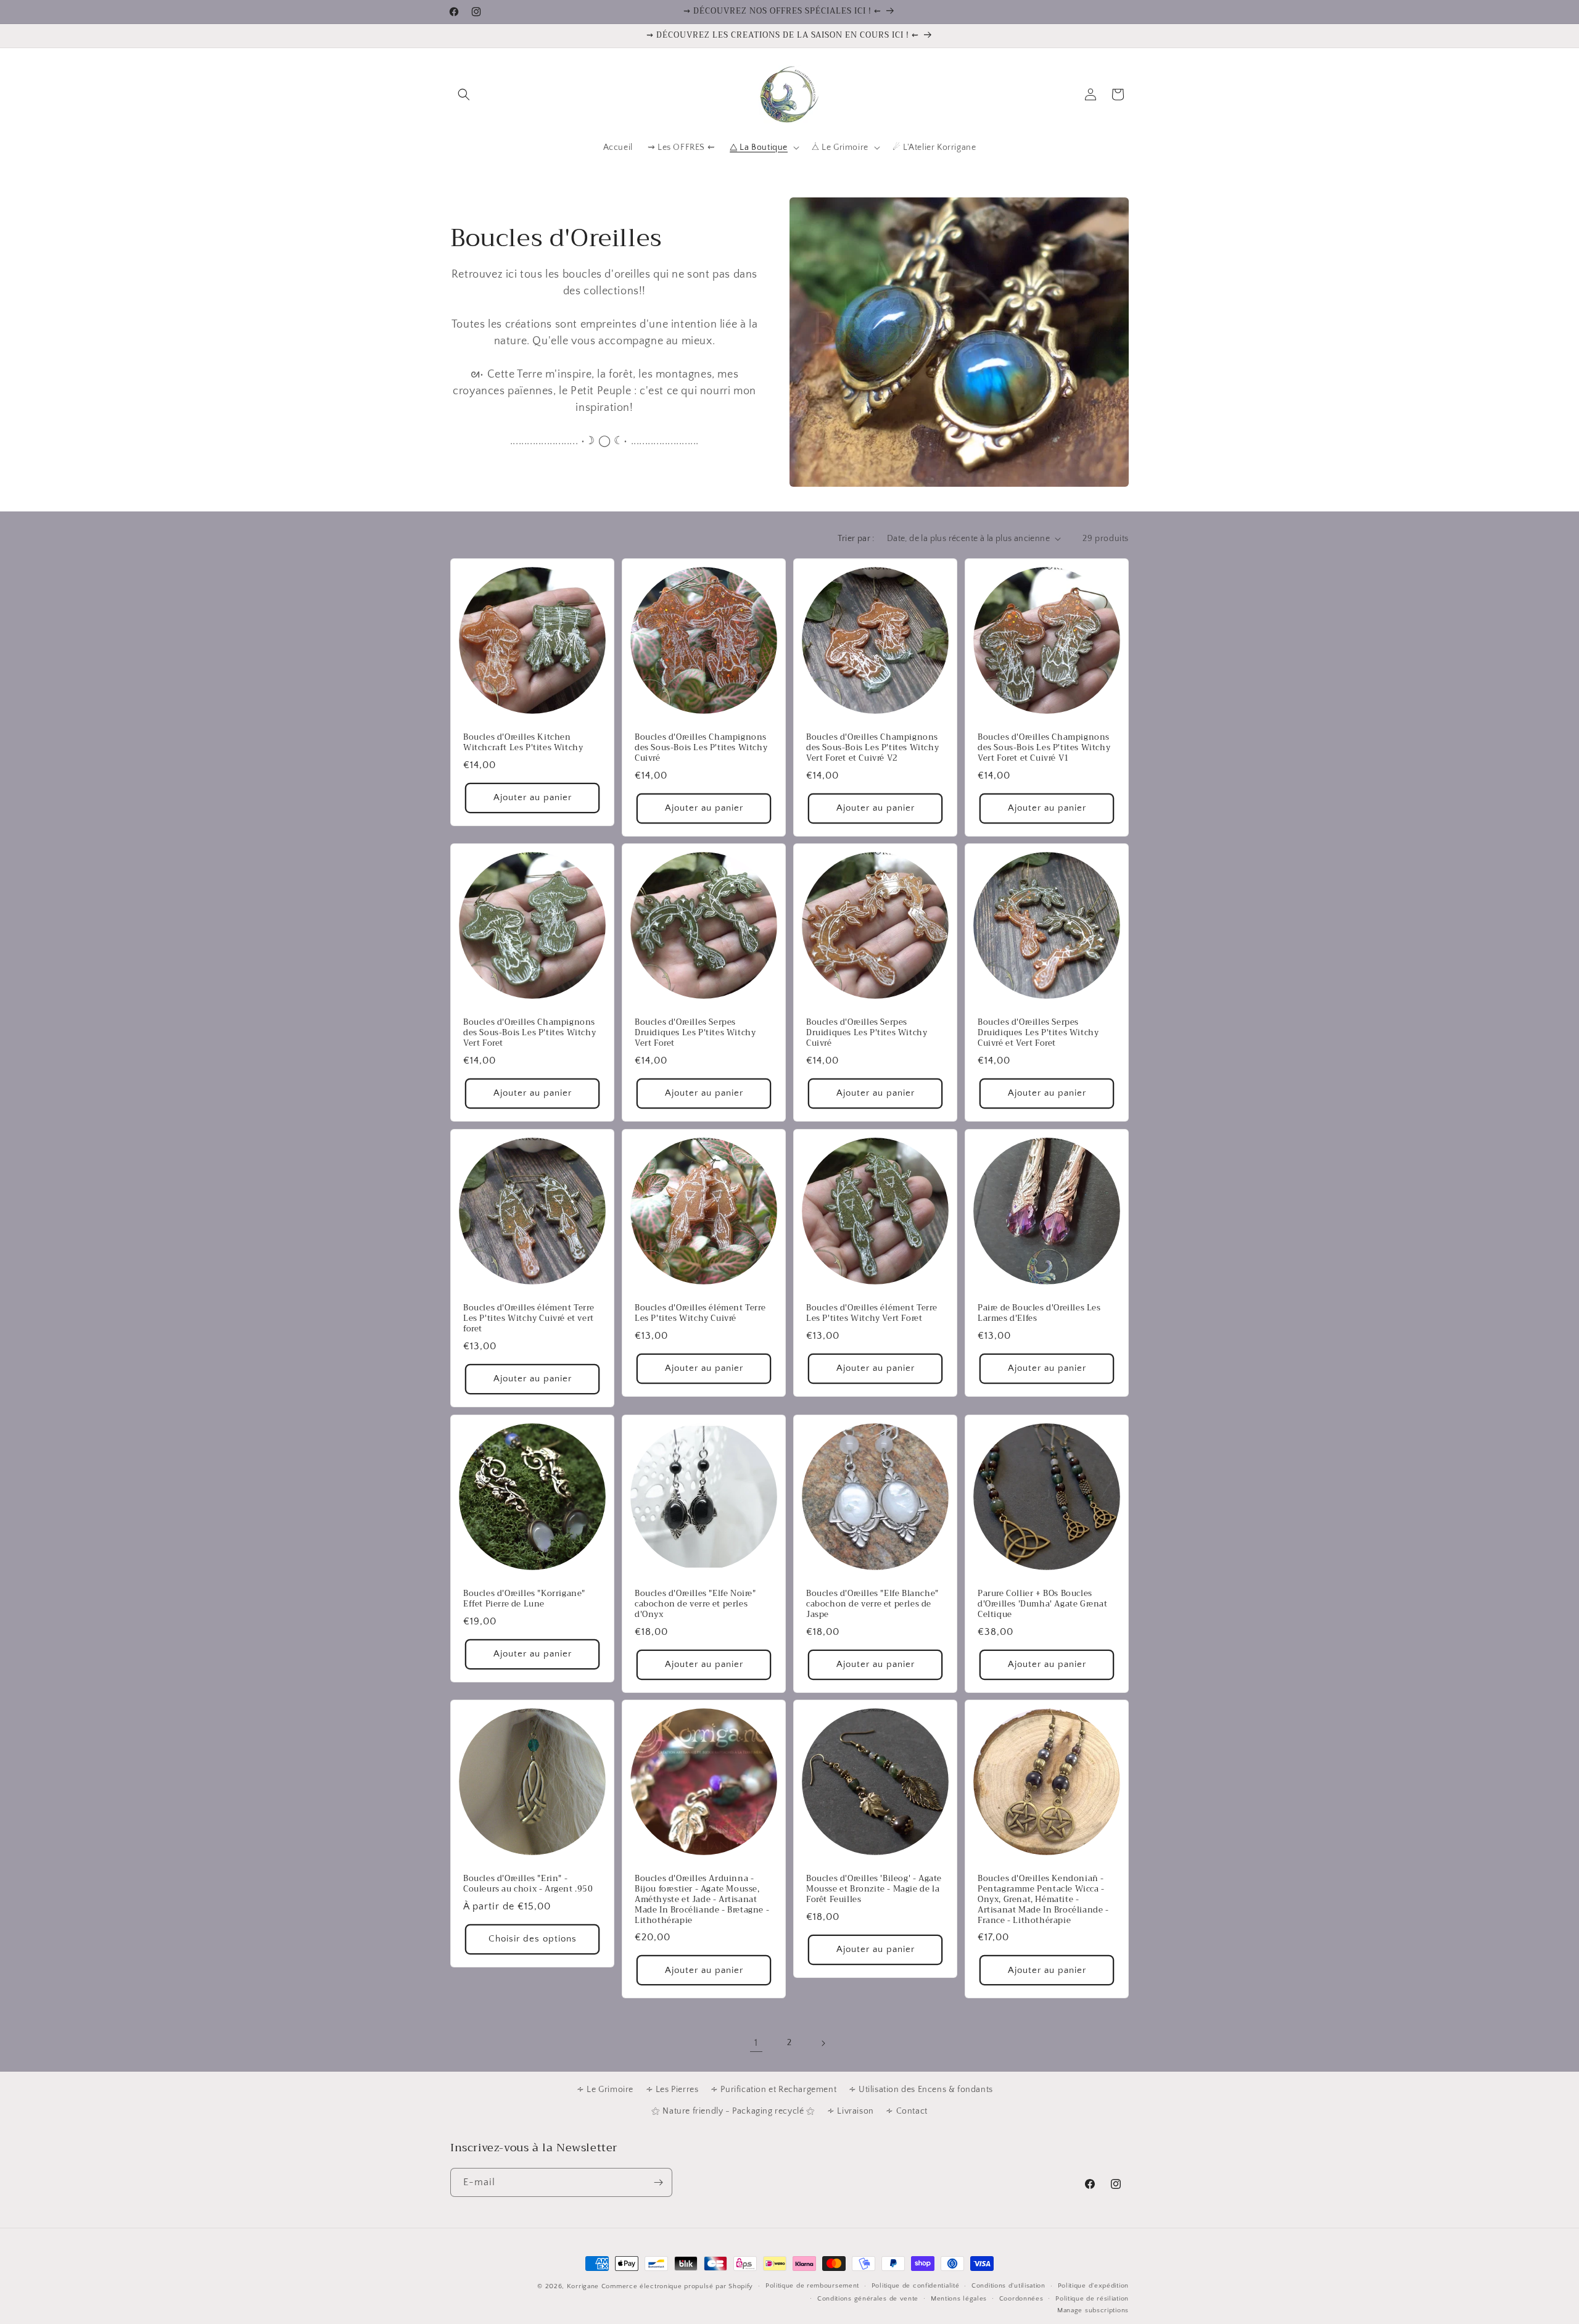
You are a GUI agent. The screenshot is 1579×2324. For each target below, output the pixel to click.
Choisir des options (533, 1939)
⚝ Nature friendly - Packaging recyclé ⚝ (733, 2111)
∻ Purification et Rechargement (773, 2090)
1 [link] (756, 2043)
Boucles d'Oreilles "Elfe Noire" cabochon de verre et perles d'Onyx (695, 1604)
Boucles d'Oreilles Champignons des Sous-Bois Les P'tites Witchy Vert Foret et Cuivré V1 (1044, 748)
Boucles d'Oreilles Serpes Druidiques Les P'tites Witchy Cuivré (867, 1033)
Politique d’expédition (1093, 2286)
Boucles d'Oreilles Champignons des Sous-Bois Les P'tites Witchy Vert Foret (530, 1033)
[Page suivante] (823, 2043)
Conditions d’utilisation (1008, 2286)
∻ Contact (906, 2111)
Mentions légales (959, 2299)
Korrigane (583, 2286)
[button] (464, 94)
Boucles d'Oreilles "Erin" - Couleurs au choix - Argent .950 (528, 1884)
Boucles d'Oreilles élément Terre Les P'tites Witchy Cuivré (700, 1313)
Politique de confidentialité (916, 2286)
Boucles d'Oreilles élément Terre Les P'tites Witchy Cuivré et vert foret (529, 1319)
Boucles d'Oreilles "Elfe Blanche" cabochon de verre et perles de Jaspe (872, 1604)
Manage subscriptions (1093, 2310)
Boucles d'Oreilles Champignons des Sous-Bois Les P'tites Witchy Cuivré (701, 748)
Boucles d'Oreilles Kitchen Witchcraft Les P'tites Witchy (523, 743)
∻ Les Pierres (672, 2090)
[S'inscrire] (658, 2182)
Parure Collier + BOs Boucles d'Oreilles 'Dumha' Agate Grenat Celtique (1043, 1604)
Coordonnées (1021, 2299)
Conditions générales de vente (868, 2299)
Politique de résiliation (1092, 2299)
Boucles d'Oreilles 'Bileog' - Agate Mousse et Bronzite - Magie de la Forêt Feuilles (874, 1889)
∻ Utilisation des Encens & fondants (921, 2090)
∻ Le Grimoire (605, 2090)
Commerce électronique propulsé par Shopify (677, 2286)
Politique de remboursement (812, 2286)
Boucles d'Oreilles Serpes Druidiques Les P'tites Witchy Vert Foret (695, 1033)
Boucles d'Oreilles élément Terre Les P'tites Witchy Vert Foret (872, 1313)
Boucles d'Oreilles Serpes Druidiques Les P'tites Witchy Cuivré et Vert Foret (1038, 1033)
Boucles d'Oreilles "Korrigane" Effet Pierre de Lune (524, 1599)
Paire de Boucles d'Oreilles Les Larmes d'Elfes (1039, 1313)
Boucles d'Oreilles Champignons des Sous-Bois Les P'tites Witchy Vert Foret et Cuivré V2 (872, 748)
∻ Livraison (851, 2111)
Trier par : (856, 539)
